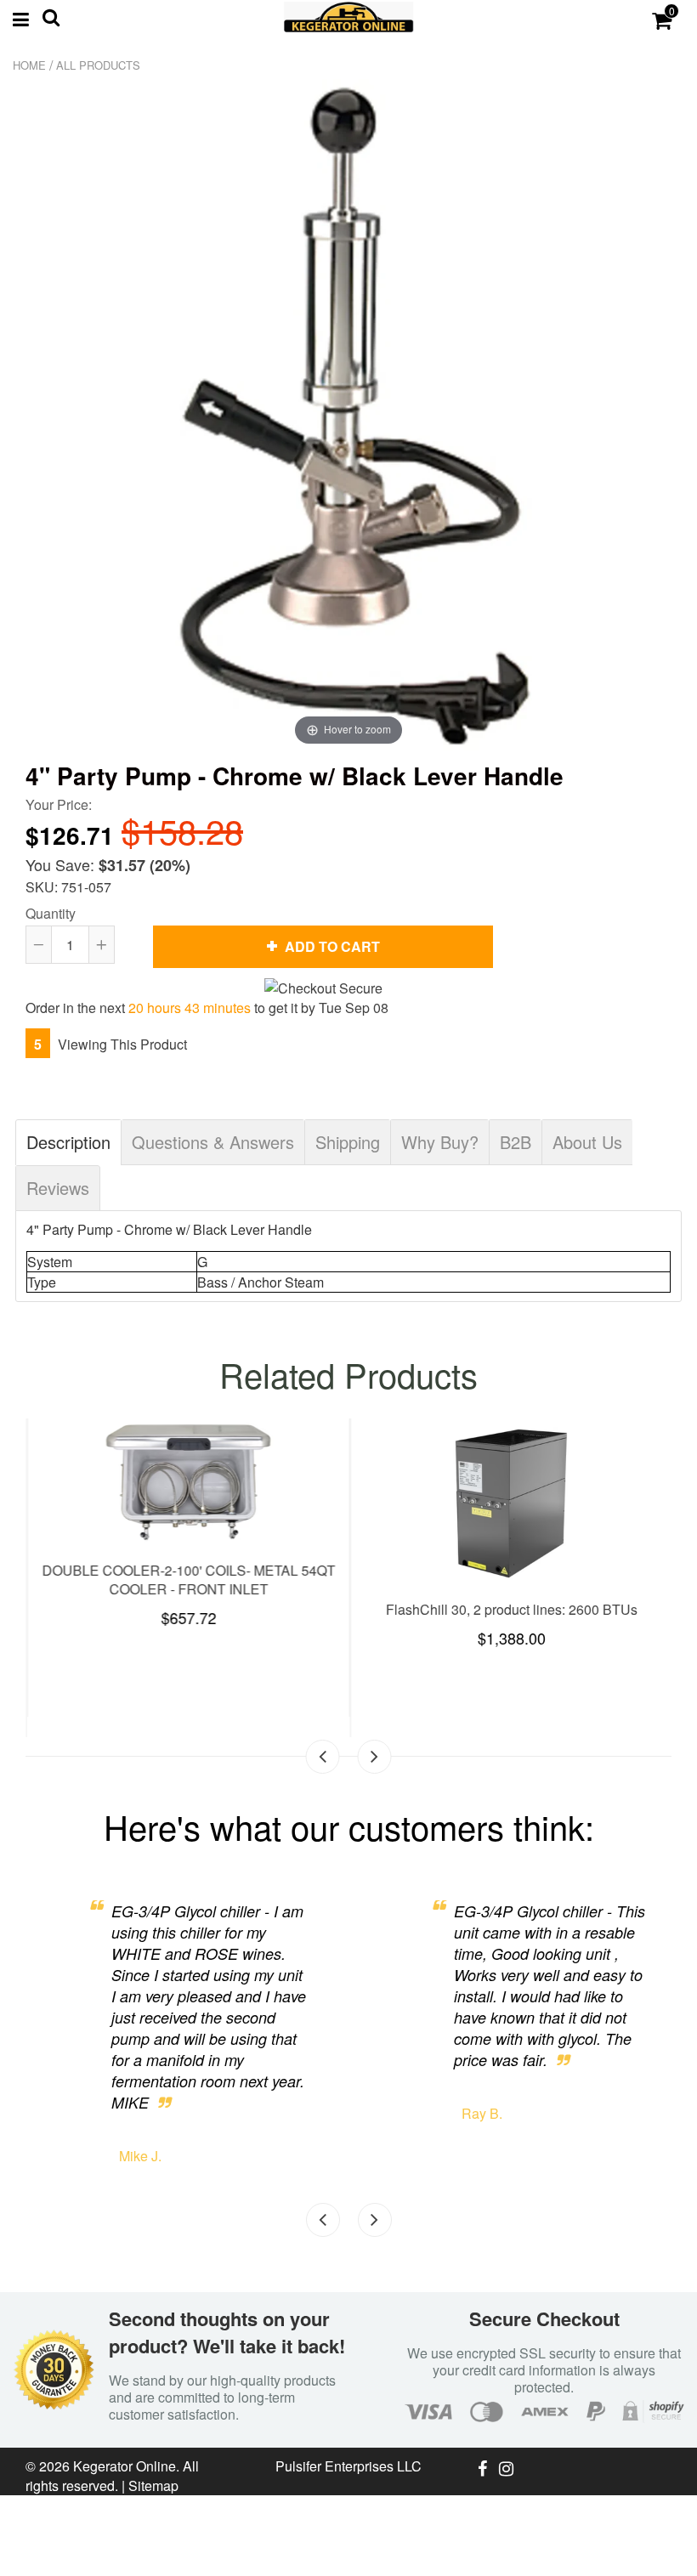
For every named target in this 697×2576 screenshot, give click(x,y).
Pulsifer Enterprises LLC (348, 2466)
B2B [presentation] (516, 1142)
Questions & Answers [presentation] (213, 1142)
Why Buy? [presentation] (440, 1142)
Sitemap (153, 2485)
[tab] (68, 1142)
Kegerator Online (125, 2466)
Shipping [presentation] (348, 1142)
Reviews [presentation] (58, 1188)
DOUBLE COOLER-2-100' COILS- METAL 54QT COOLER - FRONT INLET (187, 1580)
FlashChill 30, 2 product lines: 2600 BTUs (510, 1609)
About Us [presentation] (587, 1142)
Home (29, 65)
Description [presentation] (68, 1142)
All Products (98, 65)
